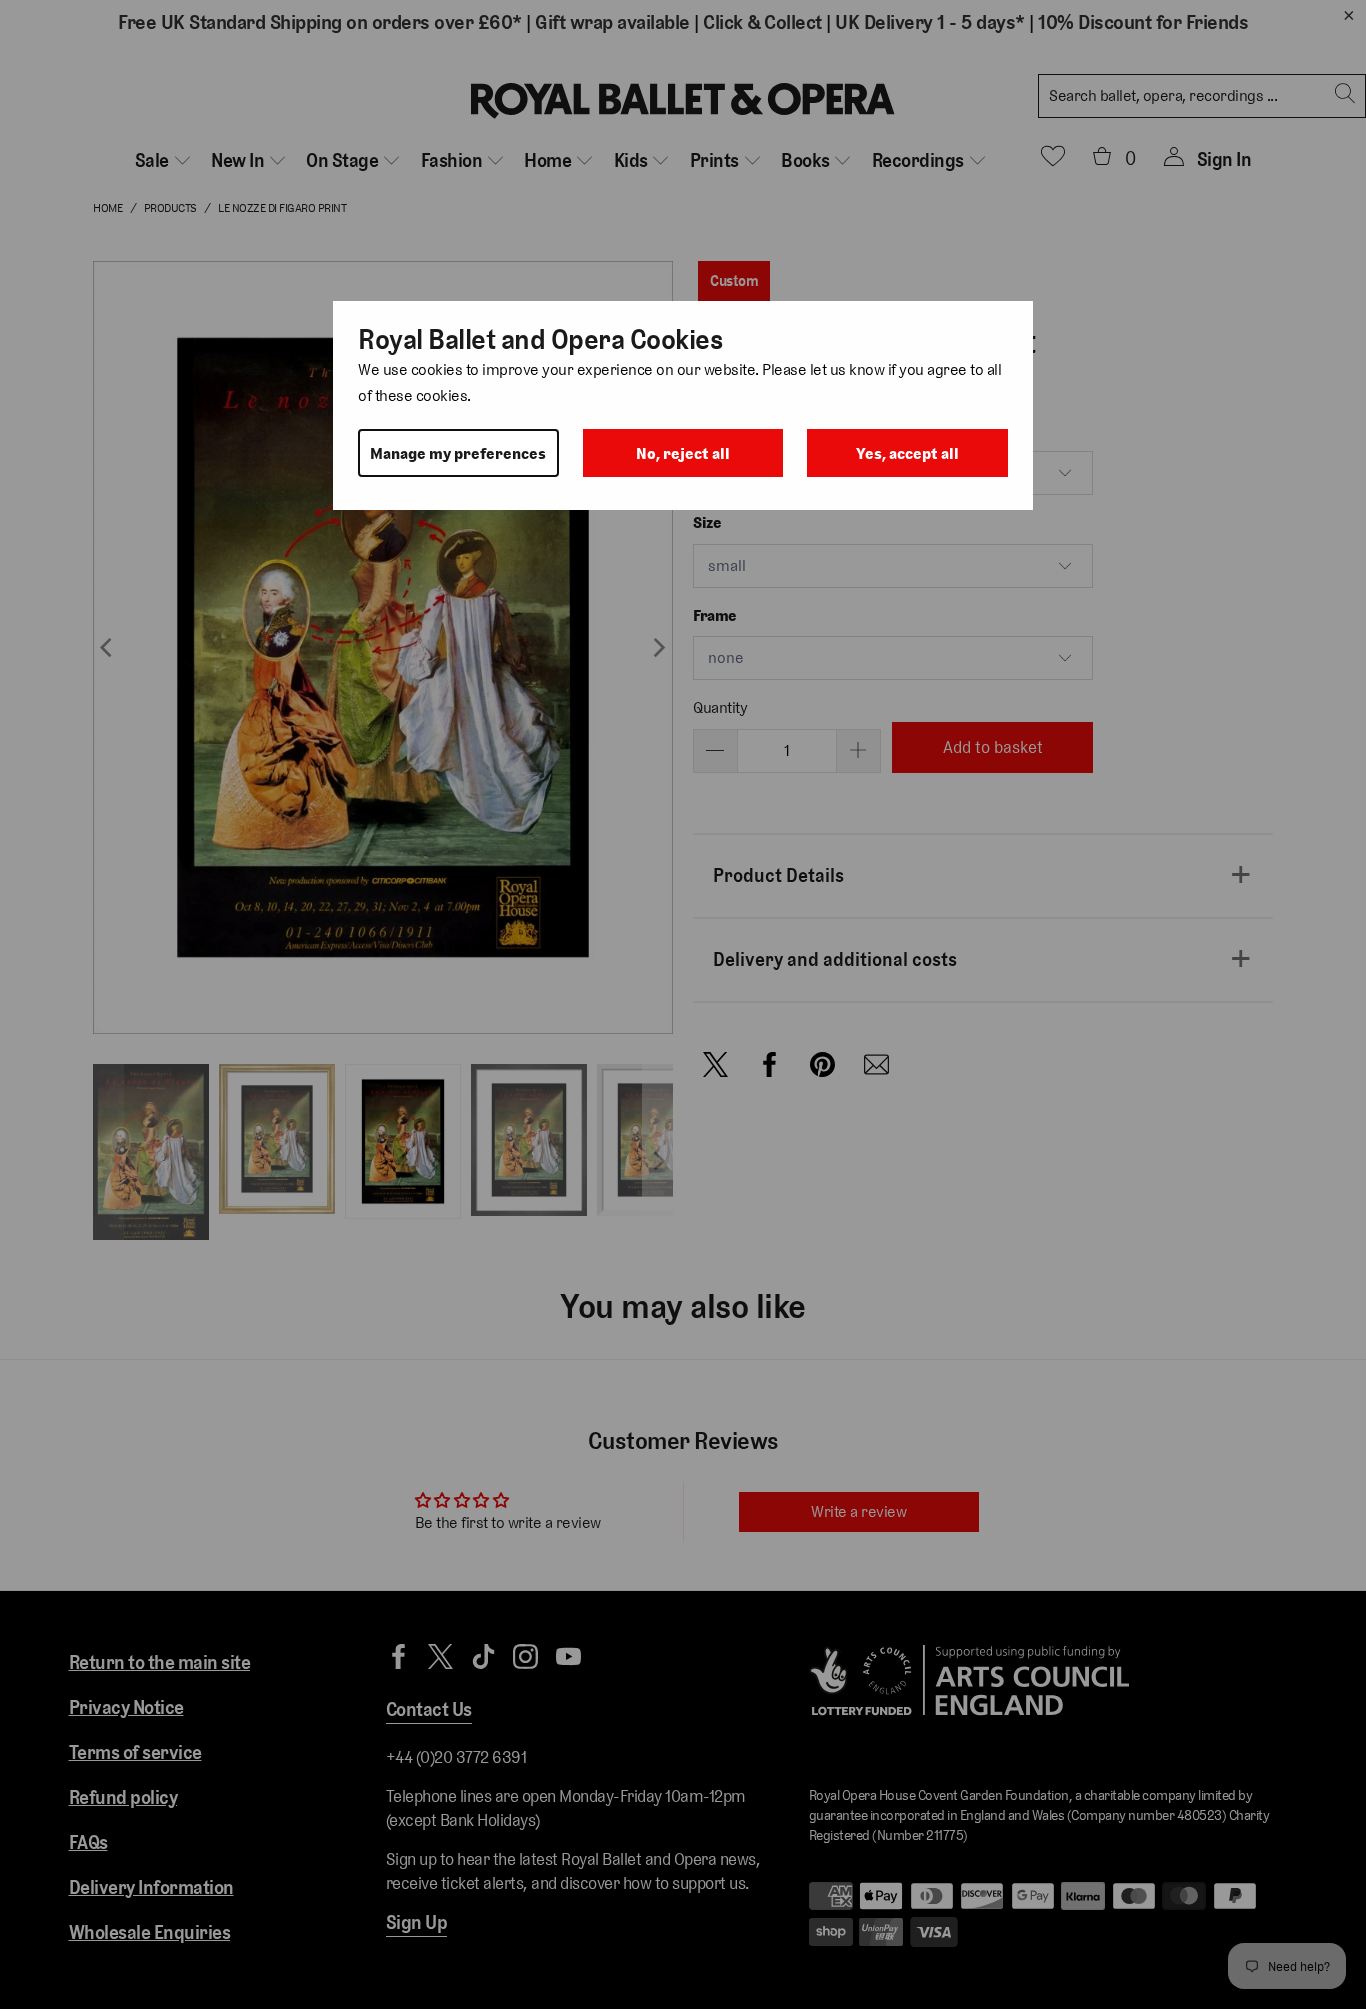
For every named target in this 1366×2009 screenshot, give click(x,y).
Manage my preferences (458, 453)
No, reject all (683, 453)
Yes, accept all (907, 453)
